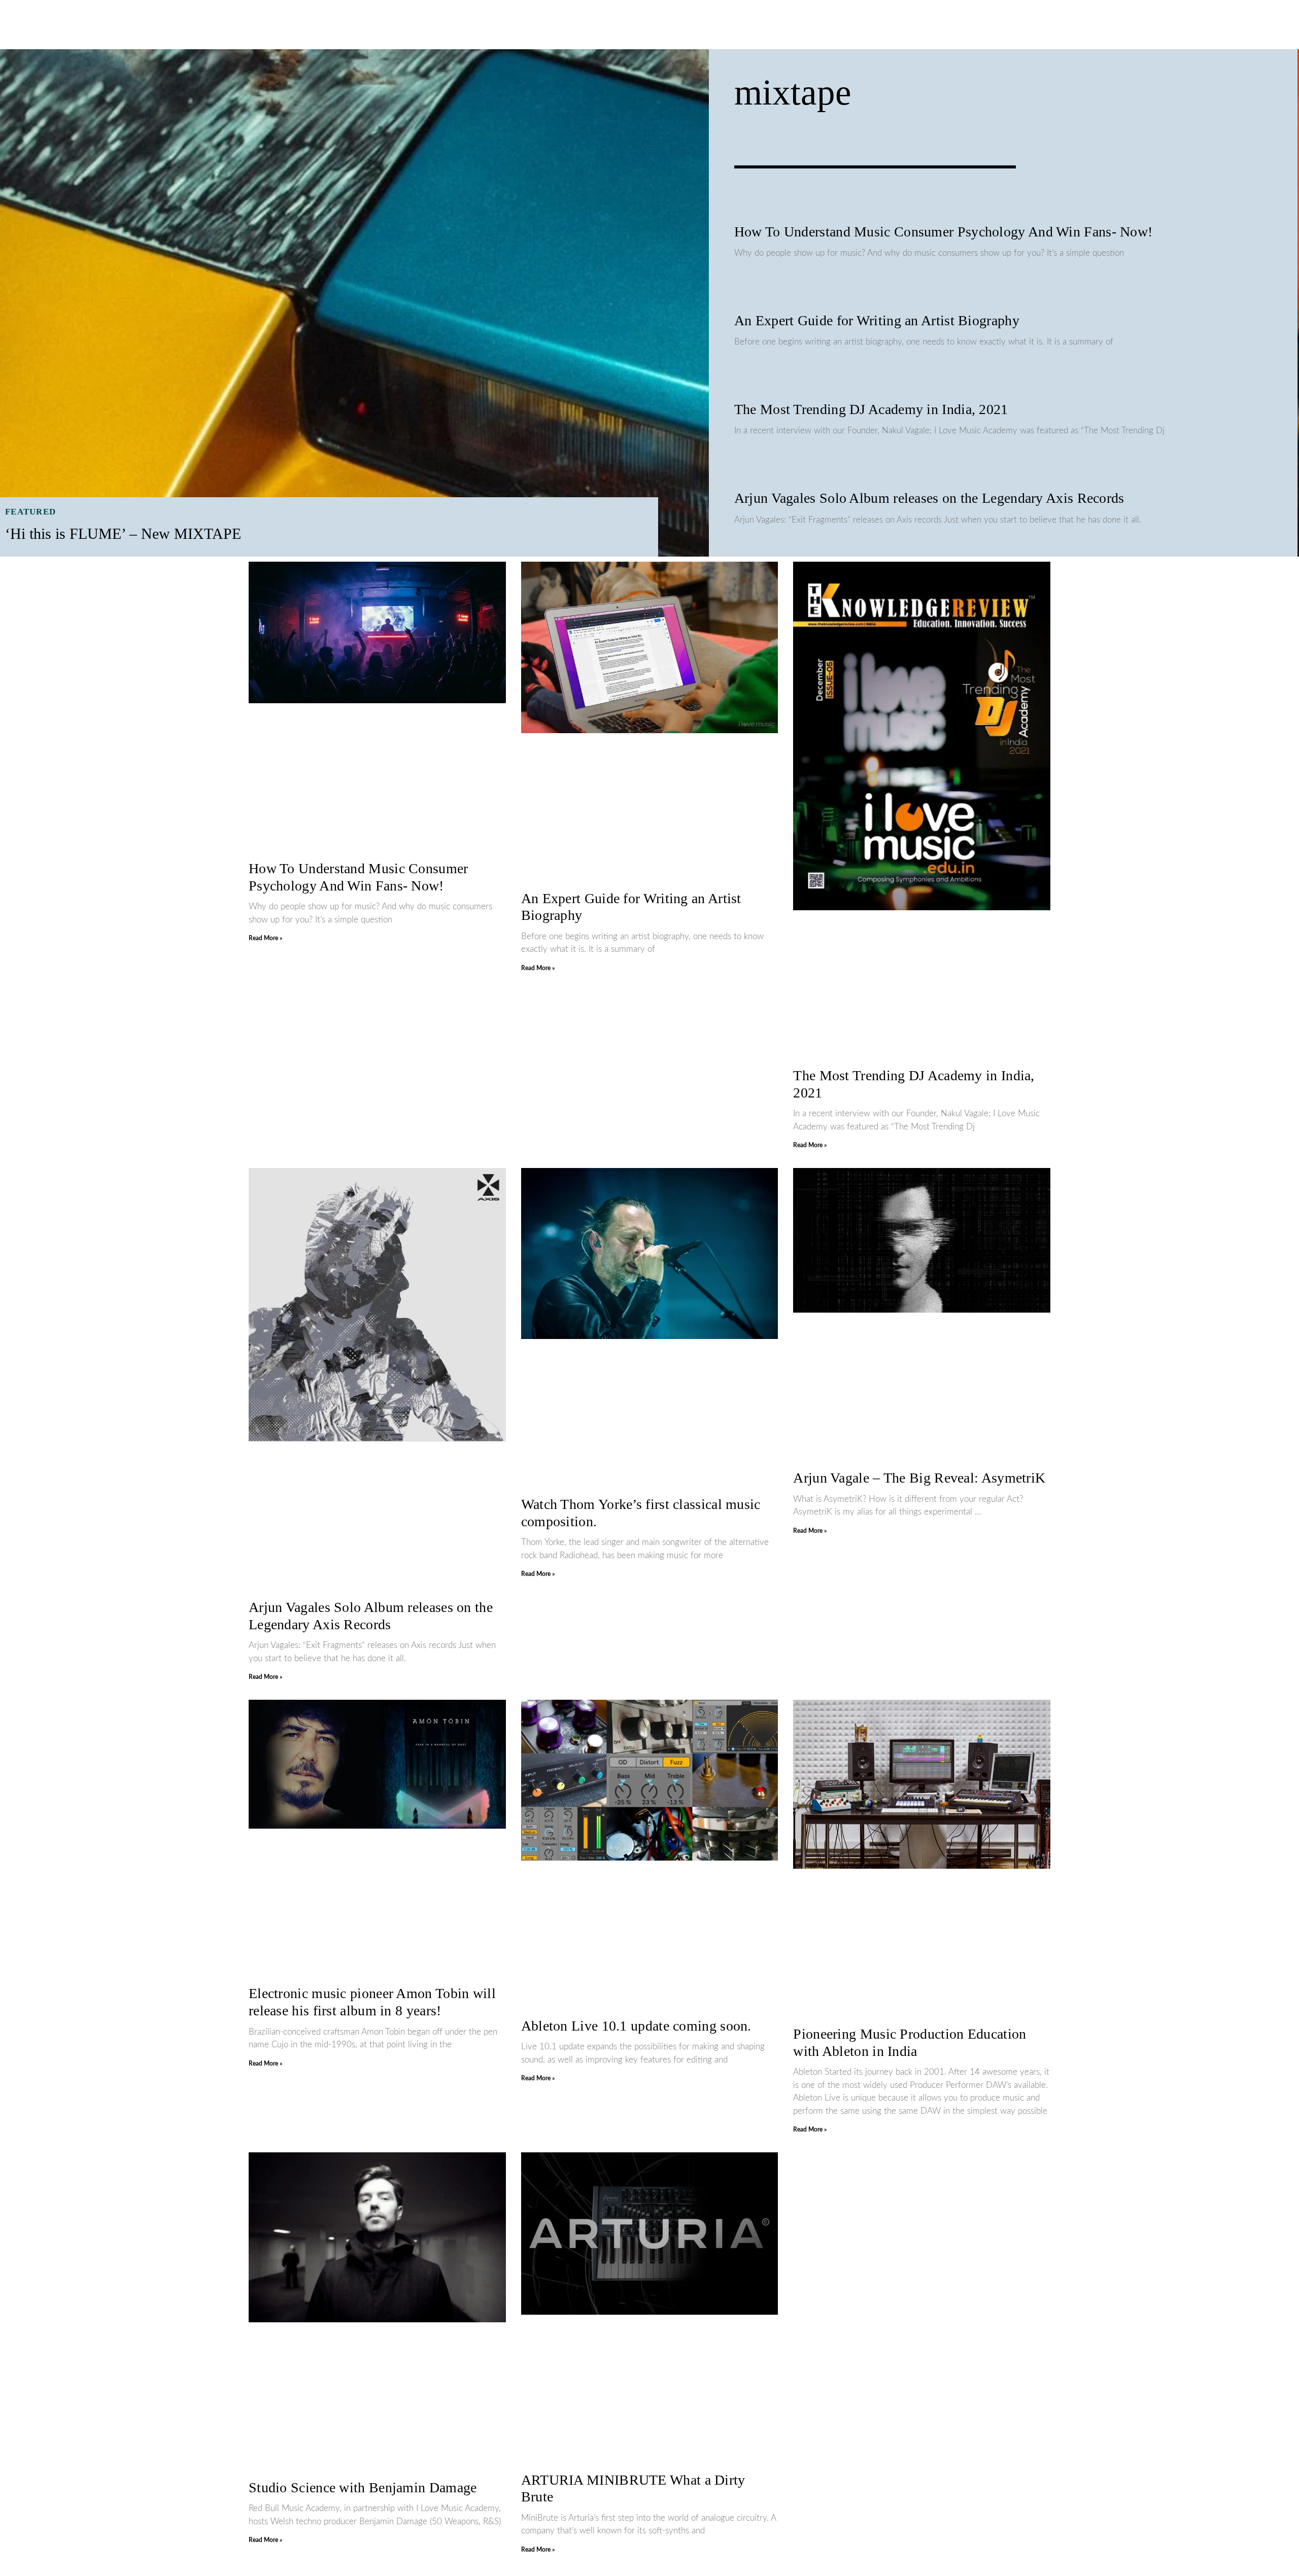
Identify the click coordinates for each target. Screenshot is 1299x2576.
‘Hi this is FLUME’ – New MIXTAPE (123, 534)
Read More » (265, 938)
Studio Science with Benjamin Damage (363, 2487)
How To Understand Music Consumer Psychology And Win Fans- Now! (944, 232)
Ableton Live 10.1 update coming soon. (636, 2026)
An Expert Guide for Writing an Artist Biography (877, 320)
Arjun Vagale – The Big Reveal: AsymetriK (919, 1478)
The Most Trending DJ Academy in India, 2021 (871, 409)
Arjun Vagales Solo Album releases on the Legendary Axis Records (929, 498)
